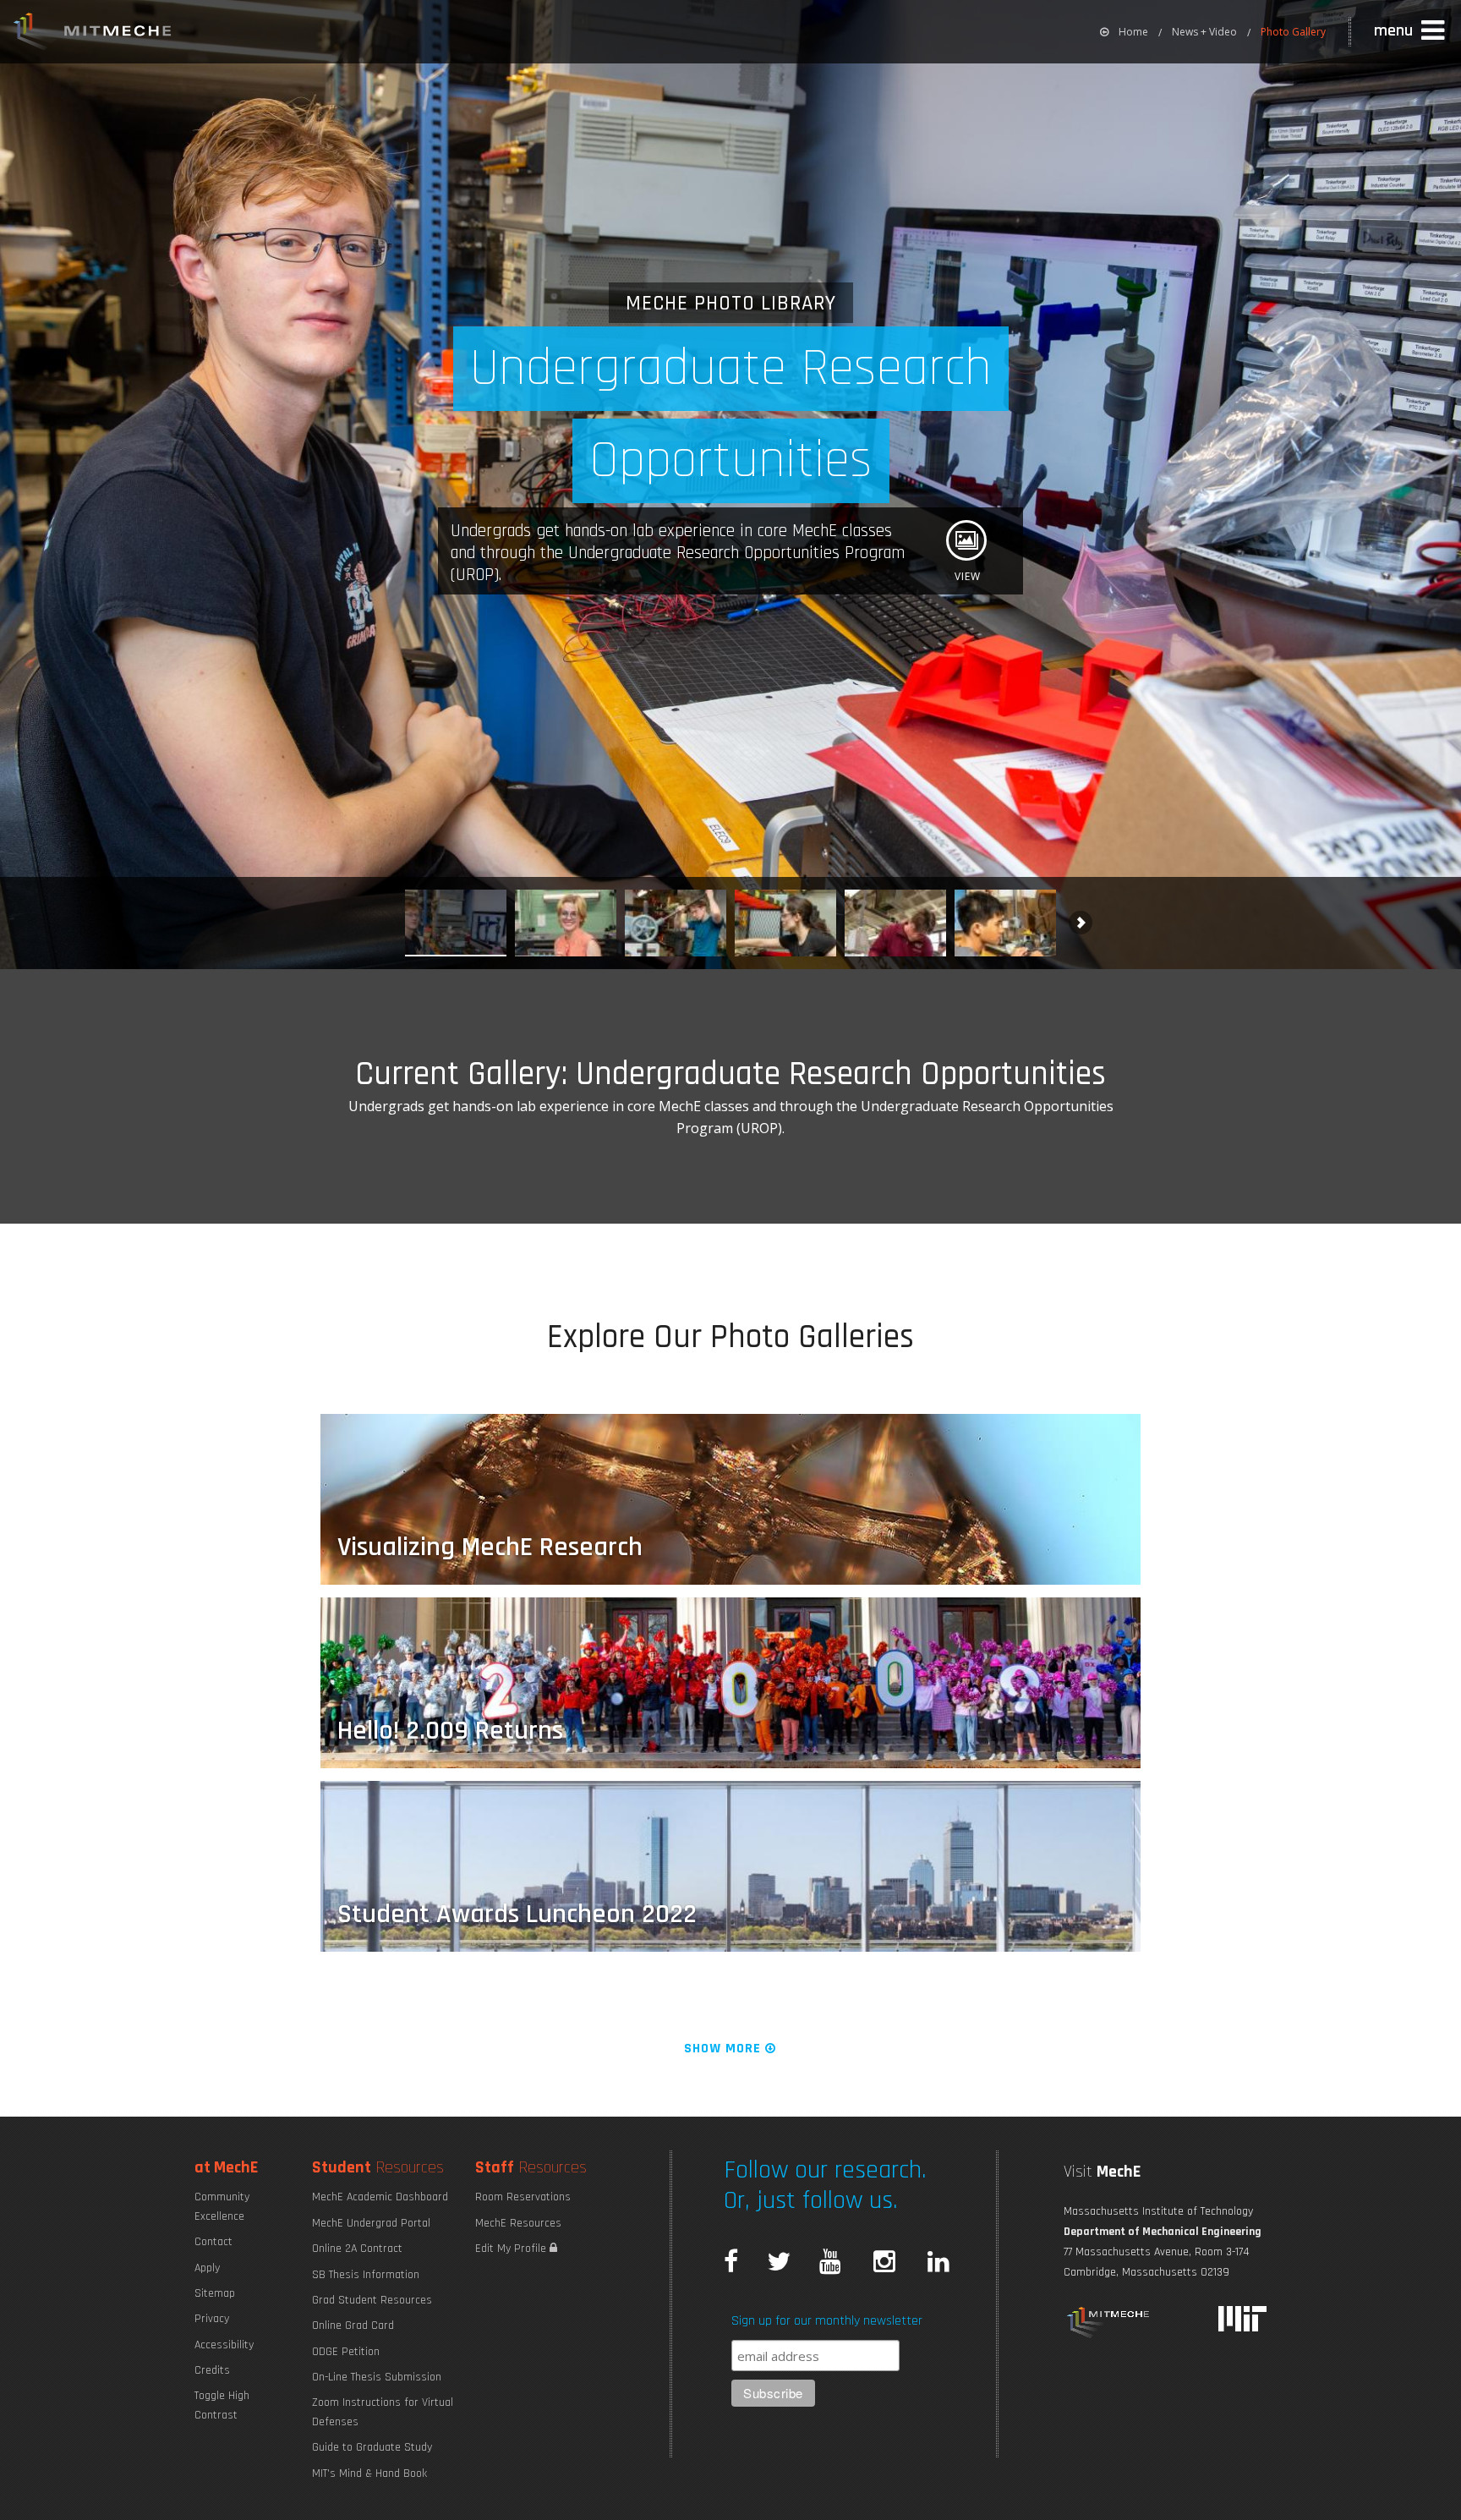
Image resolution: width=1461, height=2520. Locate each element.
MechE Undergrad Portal (371, 2223)
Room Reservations (523, 2197)
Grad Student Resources (372, 2300)
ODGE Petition (346, 2352)
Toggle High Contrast (222, 2405)
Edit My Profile (512, 2249)
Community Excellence (222, 2206)
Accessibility (224, 2345)
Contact (213, 2242)
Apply (207, 2268)
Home (1133, 32)
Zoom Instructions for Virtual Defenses (383, 2412)
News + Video (1204, 32)
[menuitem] (1124, 32)
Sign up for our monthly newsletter (827, 2321)
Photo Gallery (1293, 32)
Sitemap (215, 2293)
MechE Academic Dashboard (380, 2197)
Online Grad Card (353, 2326)
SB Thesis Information (366, 2275)
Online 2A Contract (357, 2249)
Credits (212, 2370)
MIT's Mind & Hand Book (369, 2473)
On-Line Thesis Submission (377, 2377)
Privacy (212, 2319)
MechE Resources (518, 2223)
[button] (1411, 31)
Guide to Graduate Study (372, 2447)
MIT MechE (93, 34)
